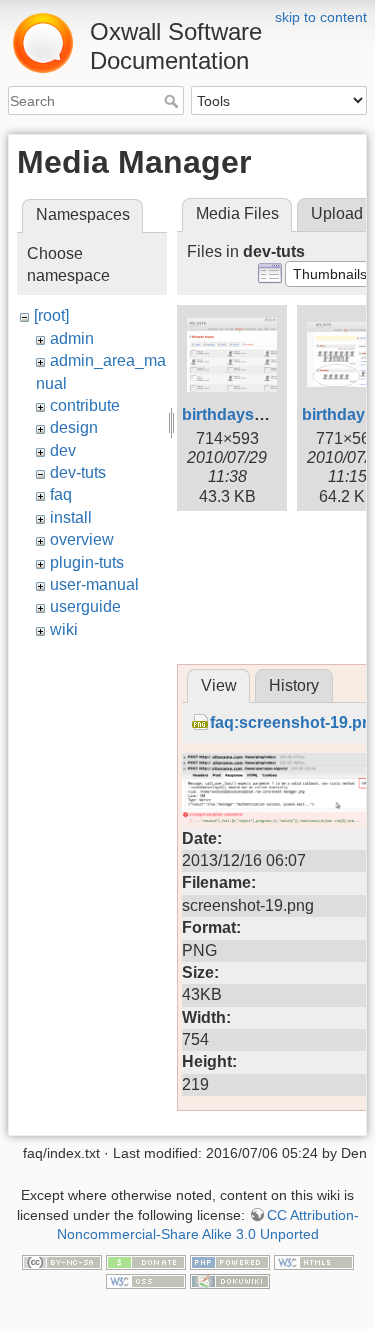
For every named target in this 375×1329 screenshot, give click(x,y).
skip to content (321, 17)
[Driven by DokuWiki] (230, 1280)
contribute (85, 405)
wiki (64, 629)
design (74, 427)
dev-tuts (78, 472)
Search (173, 101)
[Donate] (146, 1261)
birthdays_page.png (258, 414)
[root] (51, 315)
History (294, 685)
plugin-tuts (87, 562)
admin (72, 338)
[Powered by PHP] (230, 1261)
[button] (330, 274)
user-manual (94, 584)
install (71, 517)
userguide (85, 606)
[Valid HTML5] (314, 1261)
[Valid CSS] (146, 1280)
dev (63, 450)
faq (61, 494)
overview (82, 539)
